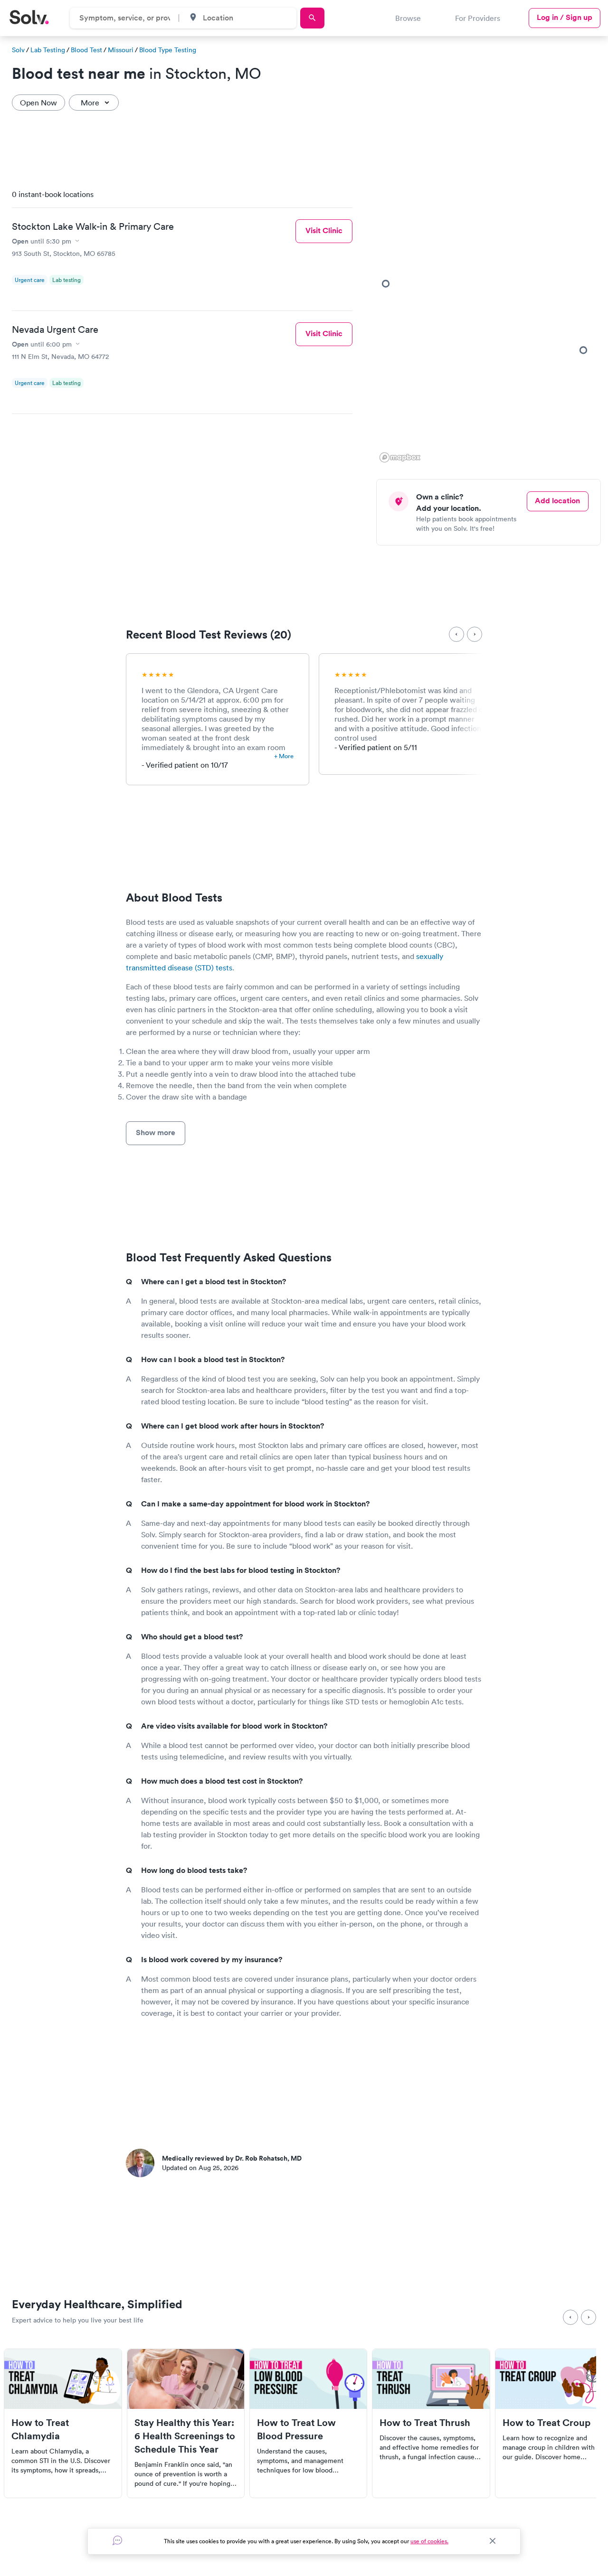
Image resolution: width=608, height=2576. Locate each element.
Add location (557, 501)
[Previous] (456, 634)
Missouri (121, 50)
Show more (156, 1133)
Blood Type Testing (168, 50)
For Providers (478, 18)
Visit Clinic (324, 230)
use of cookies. (429, 2541)
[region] (492, 323)
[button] (583, 350)
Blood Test (86, 50)
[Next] (475, 634)
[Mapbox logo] (400, 457)
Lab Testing (48, 50)
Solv (18, 50)
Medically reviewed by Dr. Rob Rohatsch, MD (232, 2158)
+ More (284, 756)
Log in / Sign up (565, 17)
